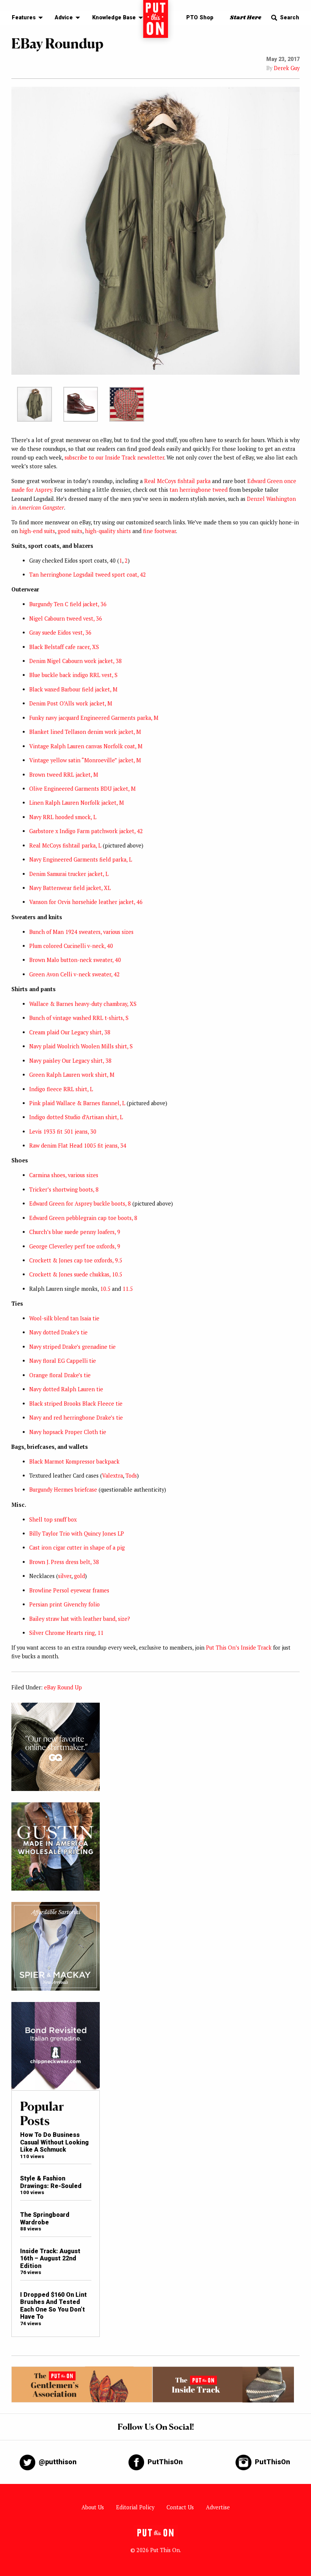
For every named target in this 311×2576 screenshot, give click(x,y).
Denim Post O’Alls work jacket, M (71, 703)
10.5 (105, 1289)
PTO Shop (200, 18)
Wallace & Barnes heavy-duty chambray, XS (83, 1004)
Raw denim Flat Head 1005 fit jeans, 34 (78, 1146)
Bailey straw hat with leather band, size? (80, 1619)
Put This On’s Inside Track (239, 1648)
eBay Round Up (63, 1687)
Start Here (246, 18)
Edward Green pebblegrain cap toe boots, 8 (83, 1218)
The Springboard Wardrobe (45, 2218)
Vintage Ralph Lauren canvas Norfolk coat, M (86, 746)
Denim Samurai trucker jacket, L (69, 874)
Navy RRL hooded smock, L (63, 817)
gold (79, 1576)
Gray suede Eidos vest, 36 (60, 633)
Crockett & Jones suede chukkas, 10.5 (76, 1274)
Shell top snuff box (53, 1519)
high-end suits (37, 531)
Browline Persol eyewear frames (69, 1590)
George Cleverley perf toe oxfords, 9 (75, 1246)
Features (24, 18)
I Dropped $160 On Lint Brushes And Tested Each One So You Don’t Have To (53, 2306)
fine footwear (159, 531)
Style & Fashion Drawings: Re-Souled (51, 2182)
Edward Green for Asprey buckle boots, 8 (80, 1204)
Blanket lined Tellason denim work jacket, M (85, 732)
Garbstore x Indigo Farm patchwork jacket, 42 (86, 831)
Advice (64, 18)
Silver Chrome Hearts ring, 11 (66, 1633)
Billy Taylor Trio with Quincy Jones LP (77, 1534)
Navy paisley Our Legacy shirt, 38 (70, 1061)
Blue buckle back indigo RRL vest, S (73, 675)
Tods (131, 1476)
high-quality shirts (108, 531)
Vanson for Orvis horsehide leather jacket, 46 (86, 902)
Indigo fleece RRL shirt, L (61, 1089)
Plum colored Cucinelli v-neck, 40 (71, 946)
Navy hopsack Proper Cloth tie (68, 1432)
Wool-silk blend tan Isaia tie (64, 1318)
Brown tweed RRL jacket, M (64, 775)
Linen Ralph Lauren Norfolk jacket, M (77, 803)
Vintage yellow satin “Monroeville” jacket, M (85, 760)
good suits (70, 531)
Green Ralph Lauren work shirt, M (72, 1075)
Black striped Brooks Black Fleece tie (76, 1404)
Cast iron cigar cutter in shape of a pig (77, 1548)
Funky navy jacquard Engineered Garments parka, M (94, 718)
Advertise (218, 2507)
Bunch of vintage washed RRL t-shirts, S (79, 1018)
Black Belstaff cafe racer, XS (64, 647)
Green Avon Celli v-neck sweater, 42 (75, 974)
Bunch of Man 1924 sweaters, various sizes (81, 932)
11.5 (128, 1289)
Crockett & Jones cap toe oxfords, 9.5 (76, 1260)
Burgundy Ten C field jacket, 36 (68, 604)
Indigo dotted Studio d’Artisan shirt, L (76, 1117)
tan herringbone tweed (199, 490)
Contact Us (180, 2507)
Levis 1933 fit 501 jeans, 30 (63, 1132)
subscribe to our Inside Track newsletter (114, 457)
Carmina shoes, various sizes (64, 1175)
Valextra (112, 1476)
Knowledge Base (114, 18)
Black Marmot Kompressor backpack (74, 1462)
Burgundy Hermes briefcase (63, 1490)
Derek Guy (287, 68)
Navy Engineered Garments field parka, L (81, 859)
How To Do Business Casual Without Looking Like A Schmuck (54, 2142)
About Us (93, 2507)
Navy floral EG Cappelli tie (63, 1361)
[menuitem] (25, 18)
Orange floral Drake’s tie (60, 1375)
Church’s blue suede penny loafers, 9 (75, 1232)
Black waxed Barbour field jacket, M (73, 689)
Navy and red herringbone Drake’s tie (76, 1418)
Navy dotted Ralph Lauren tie (66, 1389)
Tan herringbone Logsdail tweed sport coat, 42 (88, 575)
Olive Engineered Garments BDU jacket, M (82, 789)
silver (65, 1576)
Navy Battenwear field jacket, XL (70, 888)
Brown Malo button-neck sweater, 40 (75, 960)
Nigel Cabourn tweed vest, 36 (66, 619)
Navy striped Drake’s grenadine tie (72, 1347)
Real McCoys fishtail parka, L (65, 845)
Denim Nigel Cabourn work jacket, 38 (75, 661)
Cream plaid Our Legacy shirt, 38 (70, 1032)
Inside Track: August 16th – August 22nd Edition (50, 2258)
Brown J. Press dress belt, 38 (64, 1562)
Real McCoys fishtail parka (177, 481)
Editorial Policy (135, 2507)
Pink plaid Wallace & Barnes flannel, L (77, 1103)
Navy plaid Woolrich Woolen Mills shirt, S (81, 1046)
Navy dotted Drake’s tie (58, 1332)
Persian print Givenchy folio (64, 1604)
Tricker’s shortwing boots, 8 (64, 1189)
